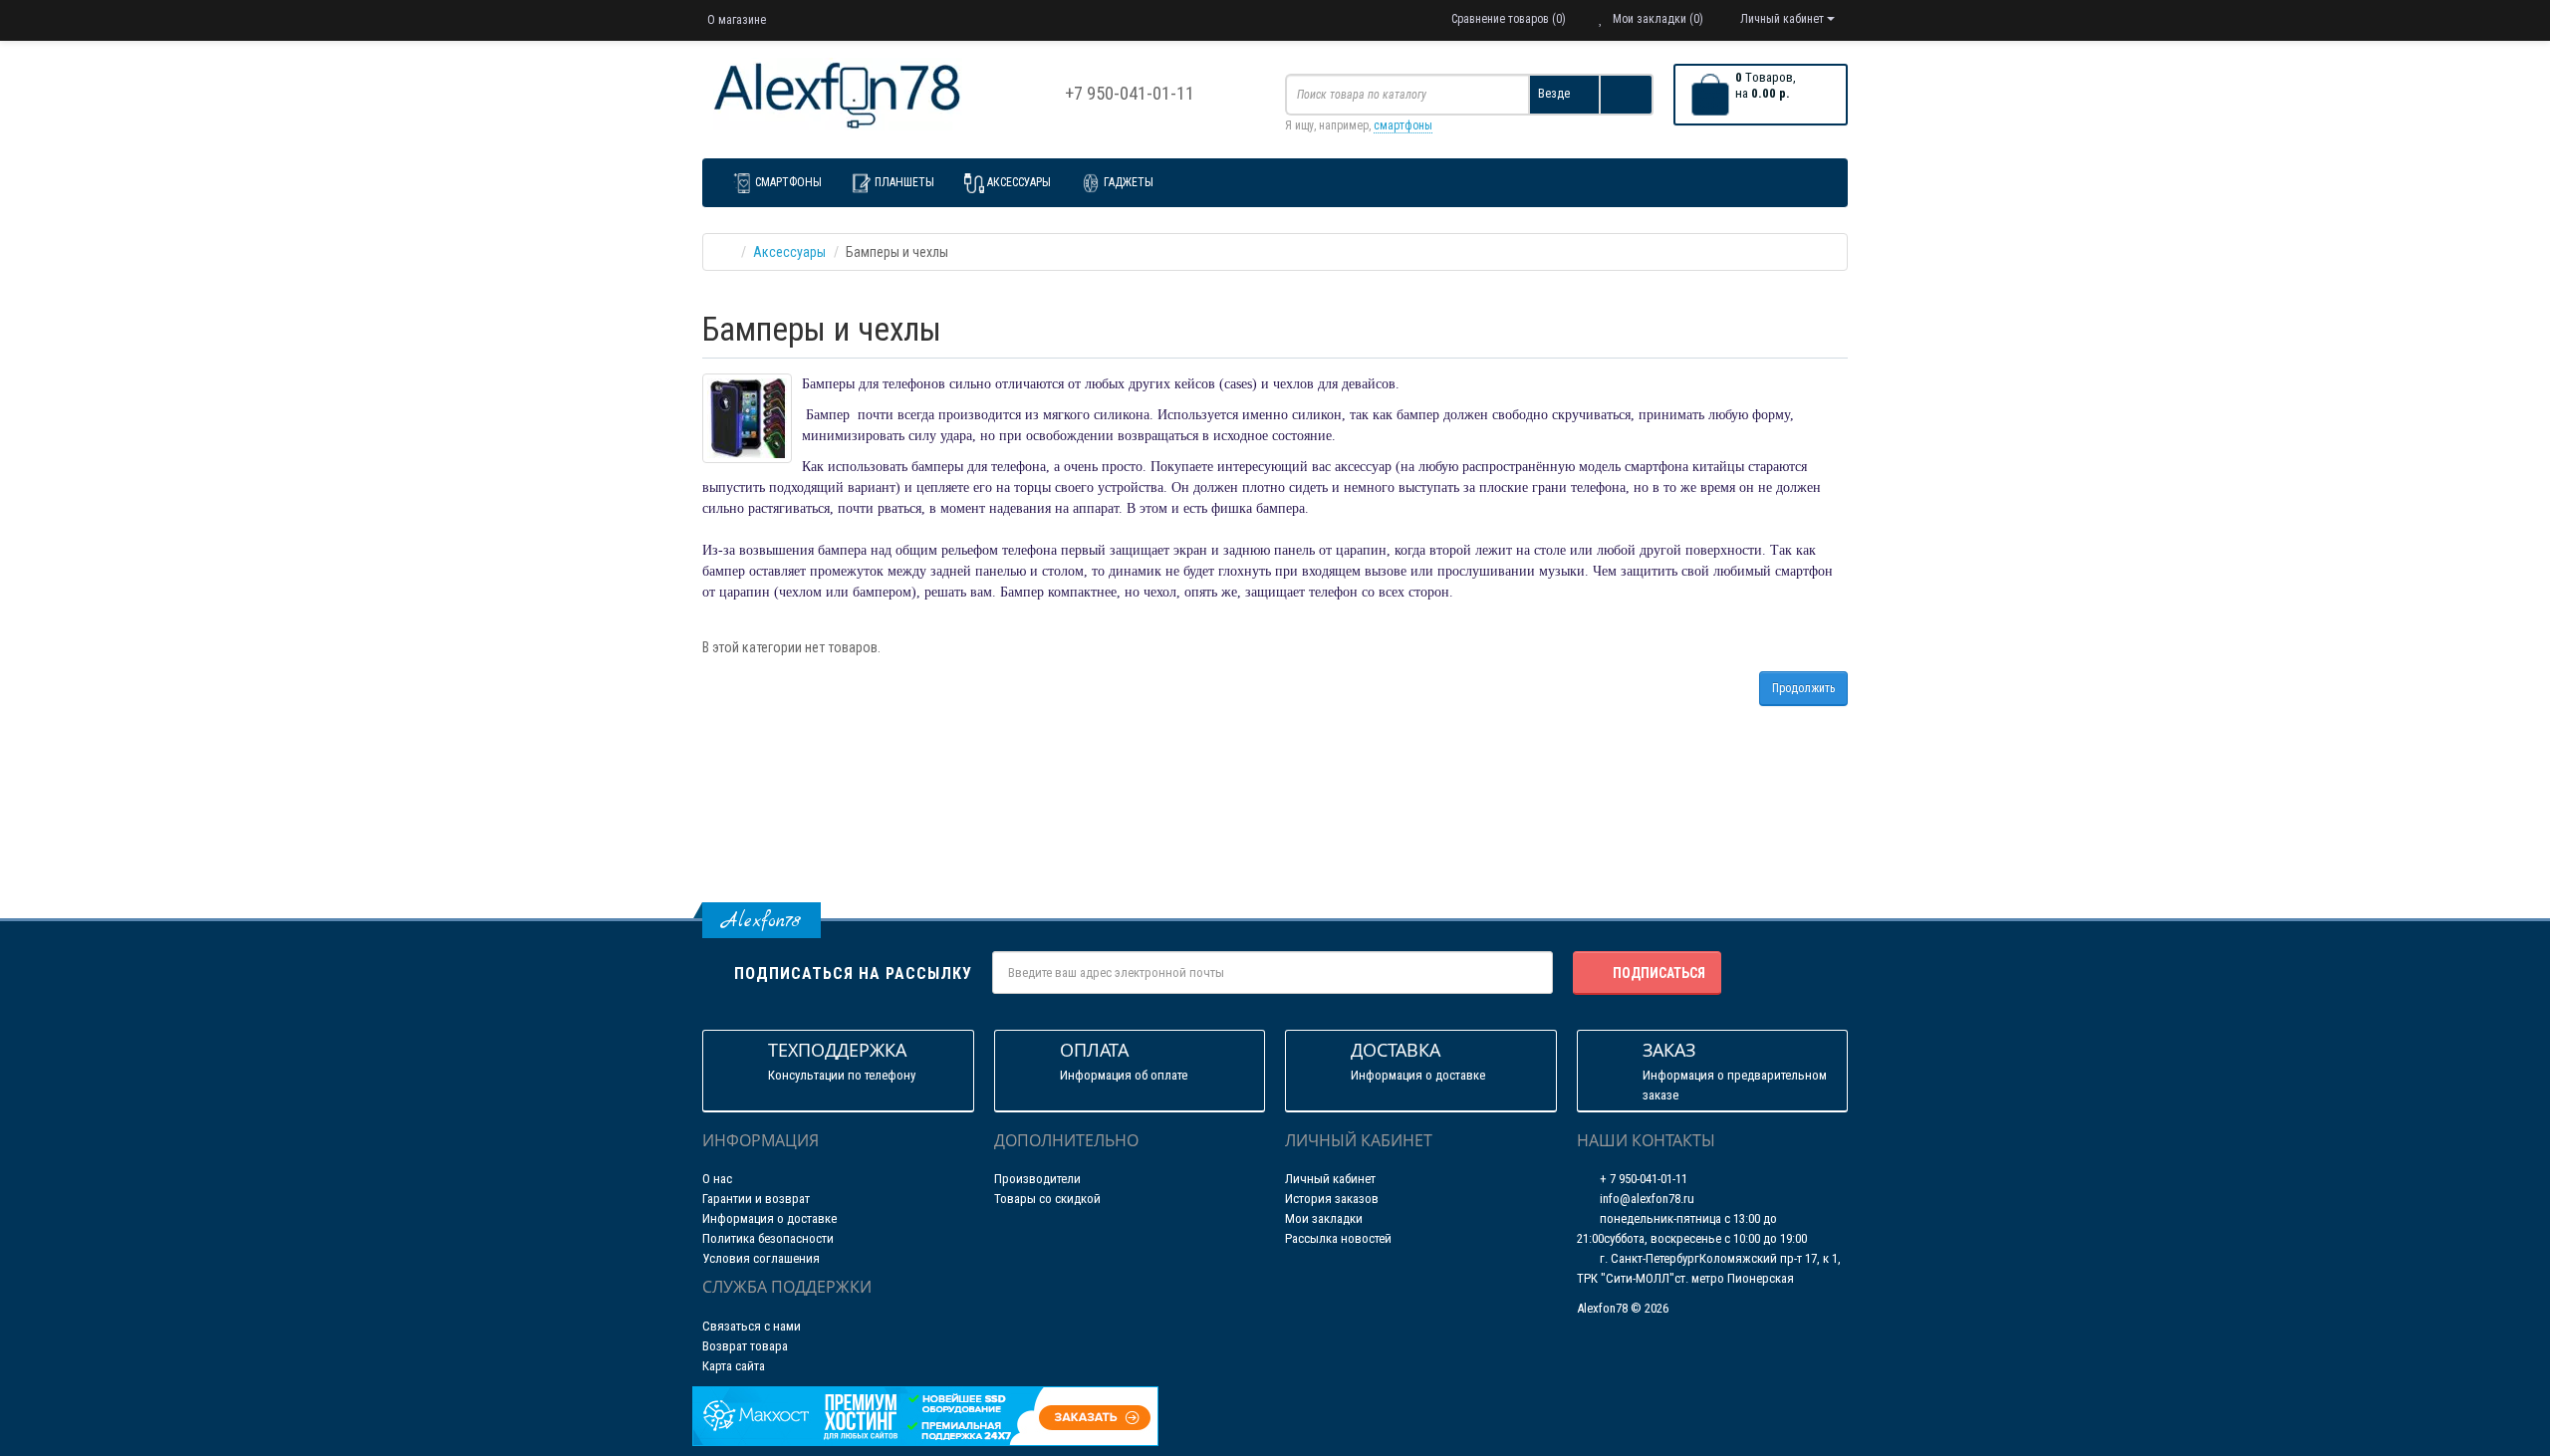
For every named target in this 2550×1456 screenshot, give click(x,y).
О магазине (737, 20)
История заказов (1332, 1199)
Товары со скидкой (1047, 1199)
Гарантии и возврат (756, 1199)
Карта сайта (734, 1366)
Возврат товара (745, 1346)
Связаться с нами (752, 1326)
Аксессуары (1019, 182)
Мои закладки (1324, 1218)
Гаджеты (1129, 182)
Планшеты (904, 182)
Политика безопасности (768, 1238)
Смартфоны (788, 182)
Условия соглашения (761, 1258)
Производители (1037, 1179)
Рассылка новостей (1338, 1238)
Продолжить (1803, 688)
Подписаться (1659, 973)
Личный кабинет (1330, 1179)
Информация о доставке (769, 1218)
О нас (717, 1179)
